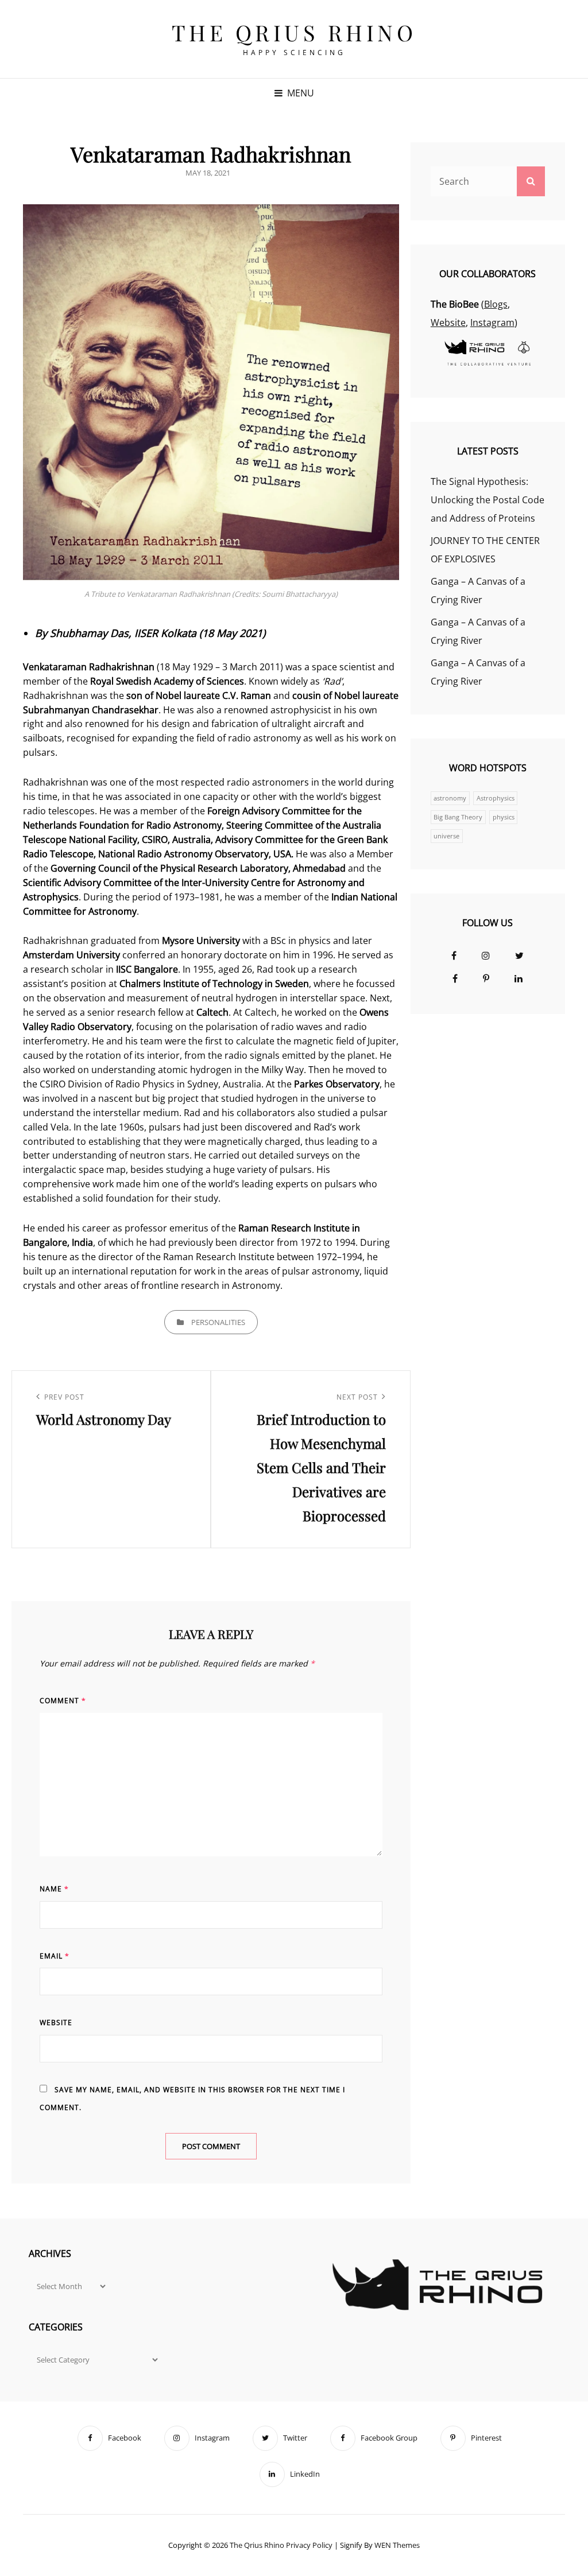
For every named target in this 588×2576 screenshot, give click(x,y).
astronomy (450, 798)
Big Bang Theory (458, 817)
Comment (63, 1701)
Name (54, 1889)
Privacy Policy (309, 2545)
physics (504, 817)
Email (55, 1956)
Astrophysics (496, 798)
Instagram (492, 323)
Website (56, 2023)
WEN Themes (397, 2545)
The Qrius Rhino (294, 32)
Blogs (496, 304)
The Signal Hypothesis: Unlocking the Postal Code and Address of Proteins (488, 500)
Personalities (218, 1322)
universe (446, 836)
